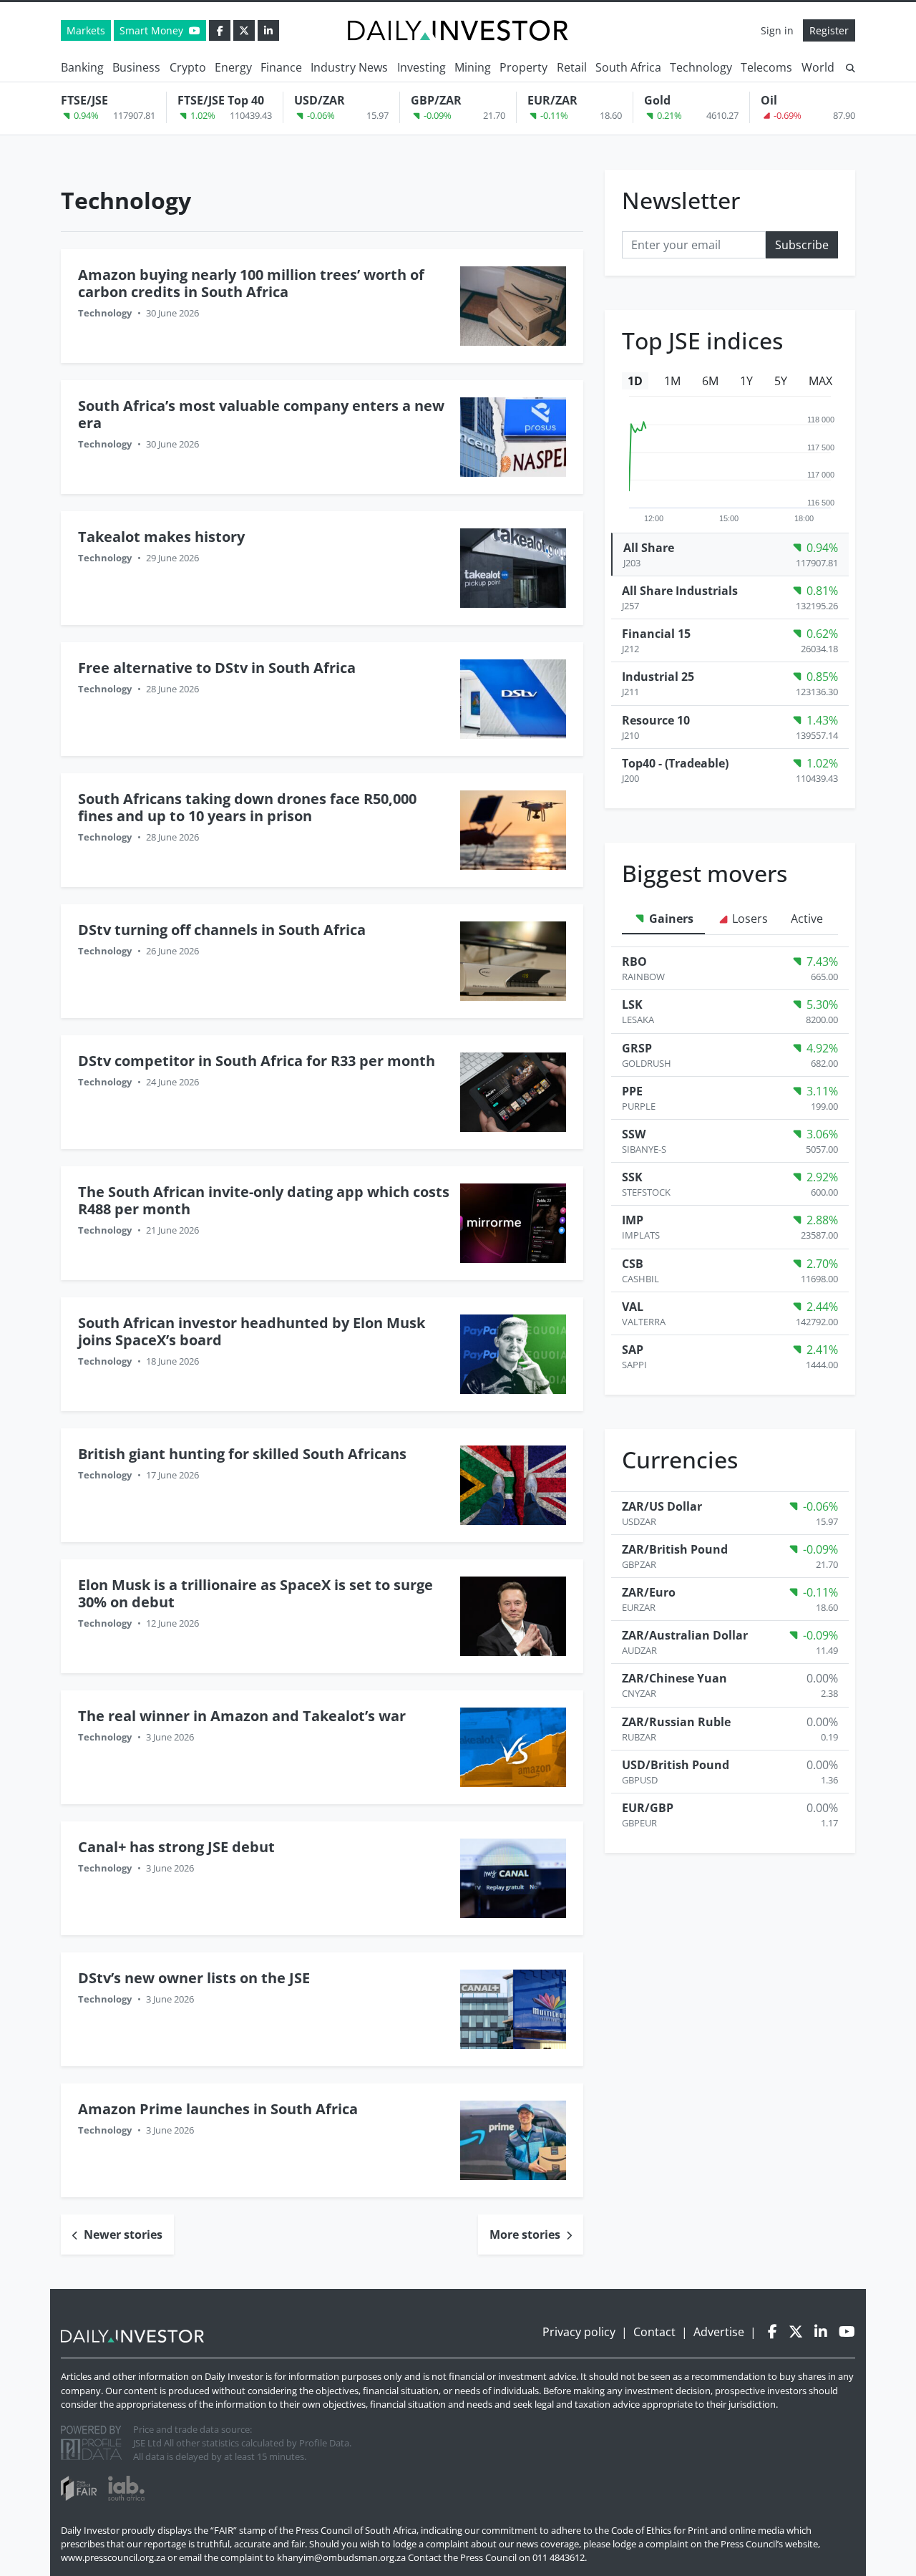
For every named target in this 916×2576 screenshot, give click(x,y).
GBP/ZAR (436, 100)
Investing (422, 67)
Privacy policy (579, 2332)
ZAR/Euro (649, 1592)
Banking (82, 67)
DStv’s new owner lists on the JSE (194, 1978)
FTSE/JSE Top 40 (221, 100)
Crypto (188, 67)
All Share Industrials (680, 591)
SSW (634, 1134)
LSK (632, 1004)
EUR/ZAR (552, 100)
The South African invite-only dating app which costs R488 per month (264, 1200)
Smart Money (153, 30)
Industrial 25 (658, 677)
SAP (633, 1350)
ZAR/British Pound (675, 1549)
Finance (281, 67)
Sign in (777, 30)
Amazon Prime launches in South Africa (218, 2109)
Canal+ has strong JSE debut (176, 1847)
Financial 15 (656, 634)
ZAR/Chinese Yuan (674, 1678)
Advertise (719, 2332)
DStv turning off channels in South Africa (222, 930)
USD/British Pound (676, 1765)
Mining (473, 67)
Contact (654, 2332)
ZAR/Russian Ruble (676, 1722)
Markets (86, 30)
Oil (769, 100)
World (818, 67)
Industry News (349, 67)
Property (523, 67)
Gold (657, 100)
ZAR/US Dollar (662, 1506)
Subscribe (802, 245)
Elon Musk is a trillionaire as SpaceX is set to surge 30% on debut (255, 1593)
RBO (634, 962)
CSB (633, 1264)
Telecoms (766, 67)
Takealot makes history (161, 537)
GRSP (637, 1048)
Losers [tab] (749, 919)
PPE (632, 1091)
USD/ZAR (320, 100)
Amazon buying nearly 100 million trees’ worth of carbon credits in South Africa (251, 283)
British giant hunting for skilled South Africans (242, 1454)
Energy (233, 67)
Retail (572, 67)
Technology (701, 67)
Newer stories (122, 2234)
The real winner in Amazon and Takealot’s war (242, 1716)
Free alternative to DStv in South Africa (217, 668)
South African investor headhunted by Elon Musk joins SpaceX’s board (252, 1331)
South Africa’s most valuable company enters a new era (261, 414)
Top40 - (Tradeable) (675, 763)
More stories (526, 2234)
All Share (649, 548)
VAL (633, 1307)
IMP (633, 1220)
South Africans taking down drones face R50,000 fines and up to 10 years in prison (247, 807)
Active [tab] (807, 919)
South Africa (628, 67)
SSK (632, 1177)
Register (829, 30)
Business (136, 67)
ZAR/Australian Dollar (685, 1635)
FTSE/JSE (84, 100)
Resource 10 (656, 720)
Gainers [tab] (670, 919)
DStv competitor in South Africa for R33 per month (257, 1061)
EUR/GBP (648, 1808)
